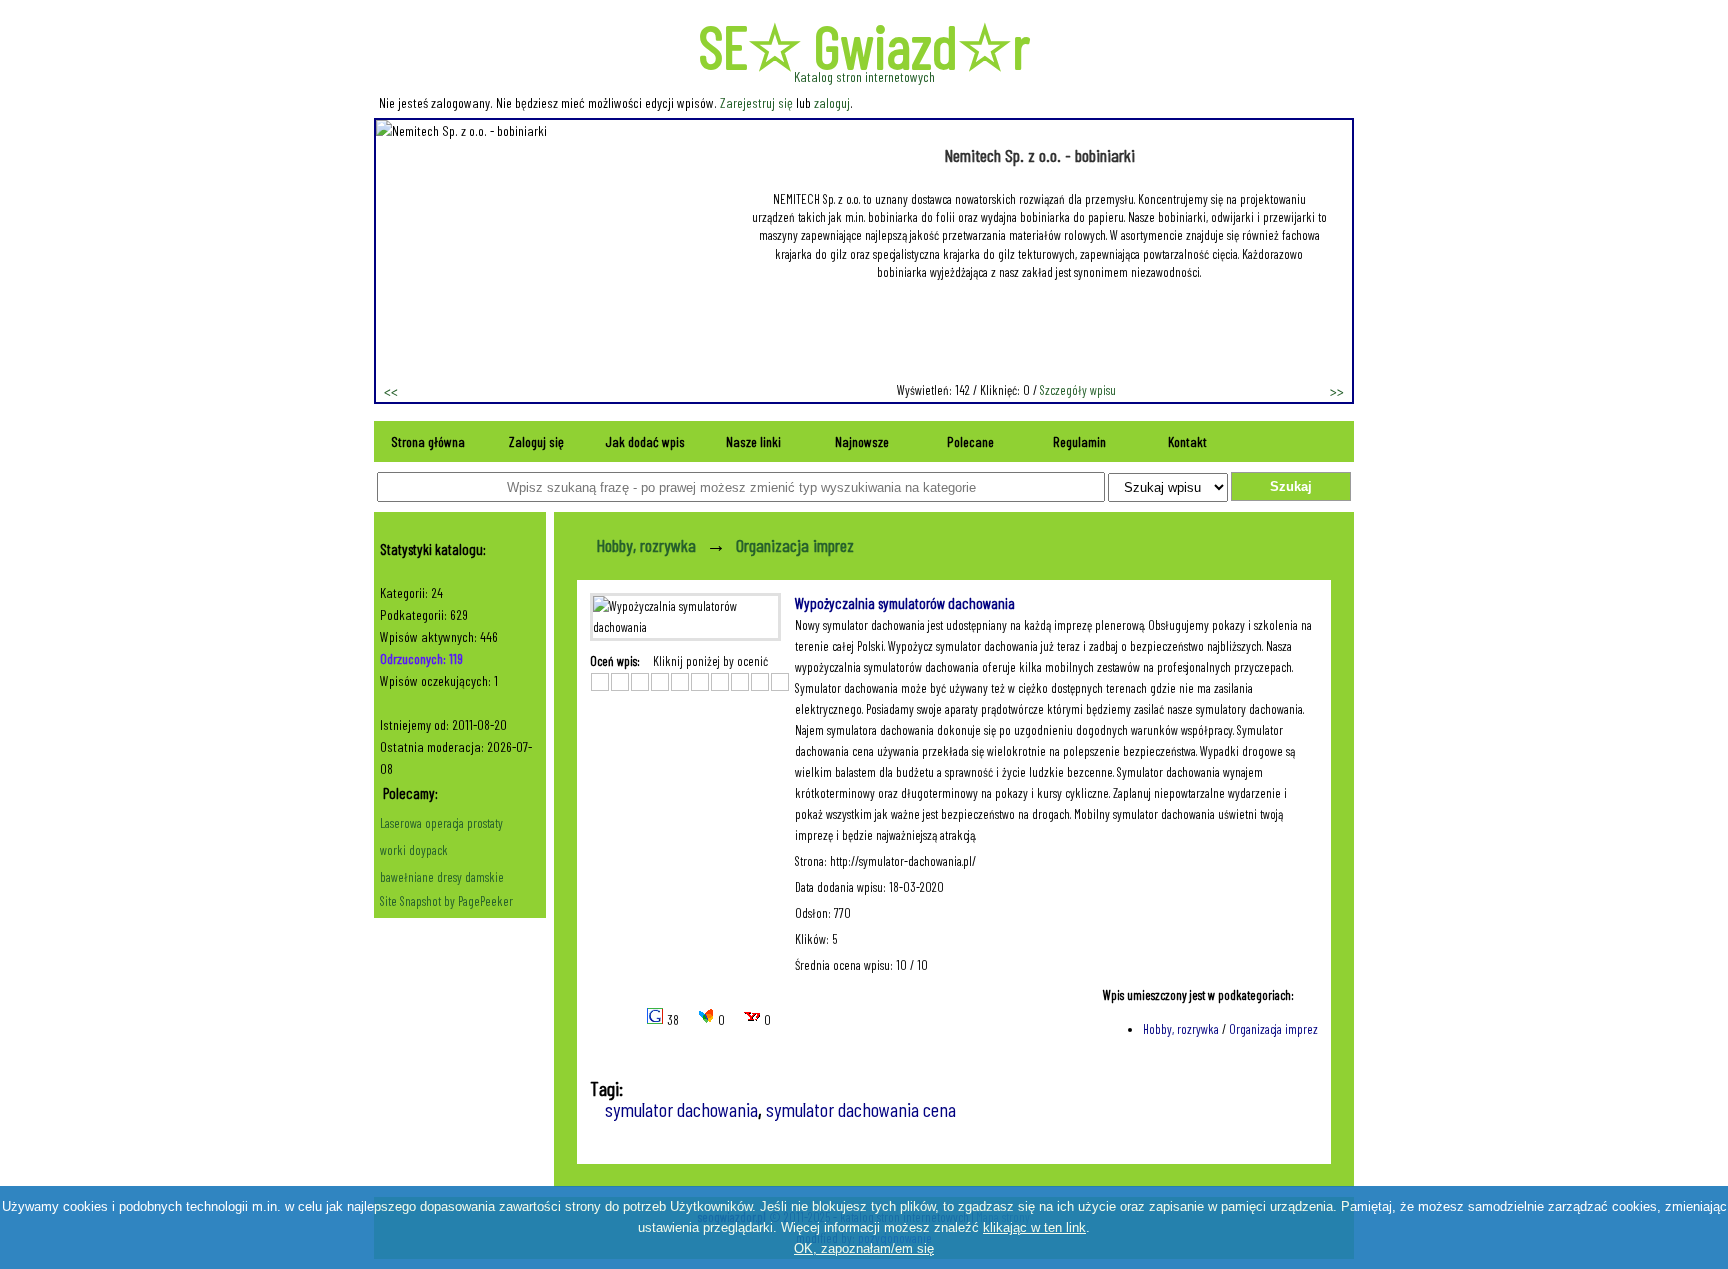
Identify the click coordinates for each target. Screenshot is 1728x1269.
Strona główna (428, 441)
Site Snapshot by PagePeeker (446, 901)
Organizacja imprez (795, 545)
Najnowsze (862, 441)
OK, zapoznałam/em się (864, 1248)
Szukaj (1291, 486)
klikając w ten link (1034, 1227)
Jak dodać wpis (645, 441)
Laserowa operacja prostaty (441, 823)
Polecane (970, 441)
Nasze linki (753, 441)
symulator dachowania (681, 1109)
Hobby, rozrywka (646, 545)
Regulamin (1079, 441)
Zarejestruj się (756, 102)
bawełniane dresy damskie (442, 877)
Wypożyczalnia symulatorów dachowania (905, 603)
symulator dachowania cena (861, 1109)
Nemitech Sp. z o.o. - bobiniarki (1039, 155)
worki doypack (414, 850)
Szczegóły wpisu (1078, 390)
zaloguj (832, 102)
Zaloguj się (536, 441)
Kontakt (1187, 441)
